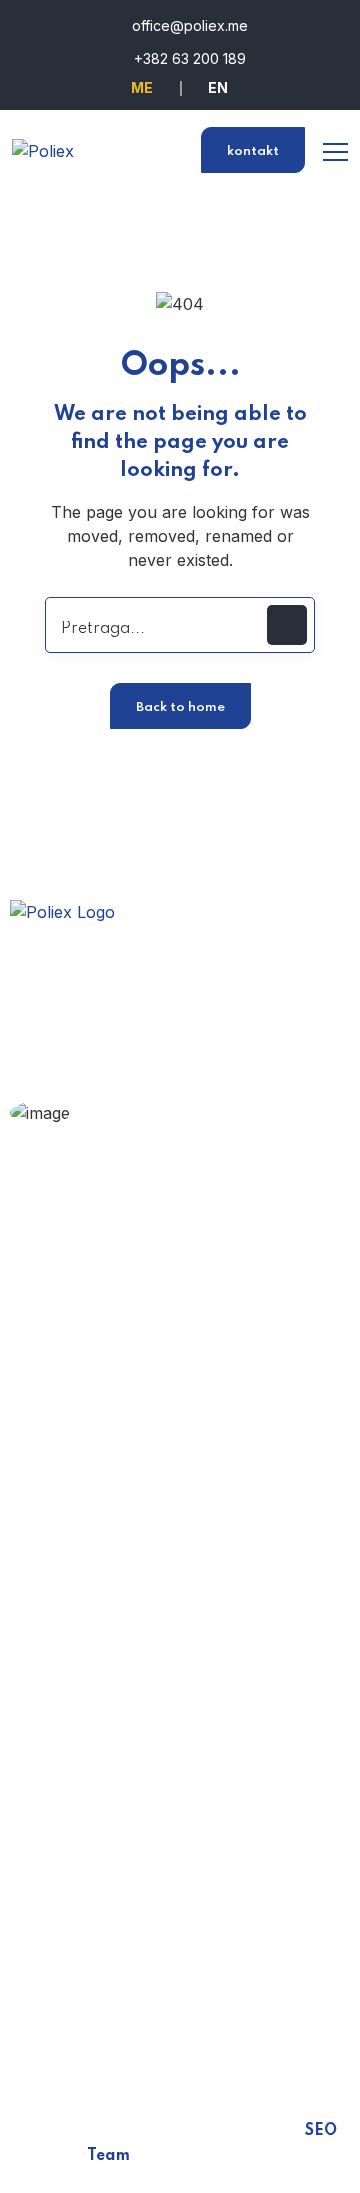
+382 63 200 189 (188, 58)
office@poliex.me (188, 25)
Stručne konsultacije (168, 1145)
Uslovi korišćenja (104, 1719)
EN (218, 88)
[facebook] (30, 2018)
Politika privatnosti (109, 1641)
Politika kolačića (100, 1680)
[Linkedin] (130, 2018)
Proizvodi (75, 1399)
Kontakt (69, 1758)
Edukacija (75, 1321)
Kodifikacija (81, 1360)
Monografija (85, 1438)
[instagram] (80, 2018)
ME (142, 88)
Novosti (69, 1516)
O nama (69, 1282)
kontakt (253, 151)
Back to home (180, 707)
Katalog (68, 1477)
